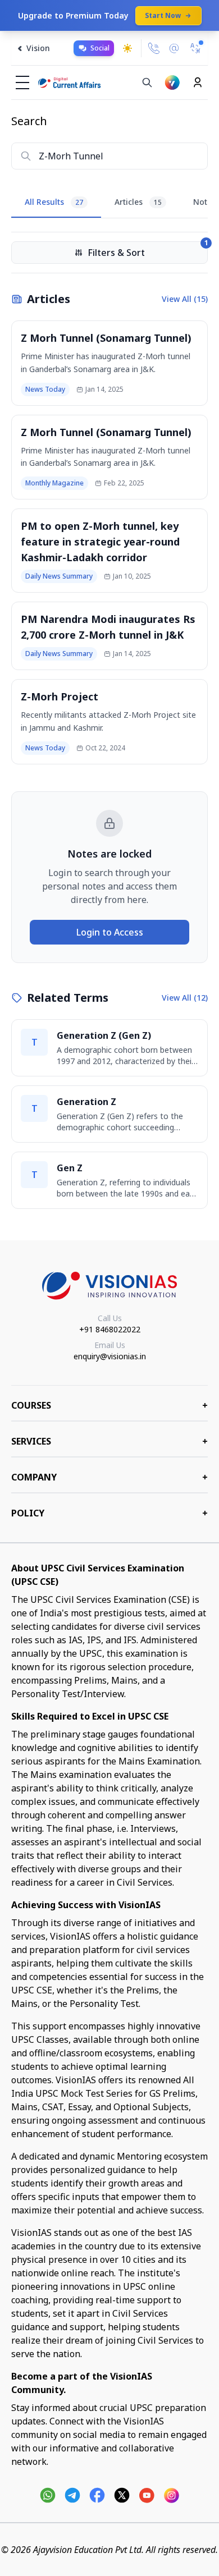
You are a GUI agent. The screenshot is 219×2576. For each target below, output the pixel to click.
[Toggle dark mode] (127, 48)
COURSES (109, 1405)
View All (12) (185, 998)
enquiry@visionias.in (110, 1356)
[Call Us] (154, 48)
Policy (109, 1513)
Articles (138, 202)
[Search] (147, 82)
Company (109, 1477)
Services (109, 1441)
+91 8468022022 (110, 1329)
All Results (54, 202)
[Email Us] (174, 49)
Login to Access (110, 932)
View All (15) (185, 299)
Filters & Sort (148, 250)
